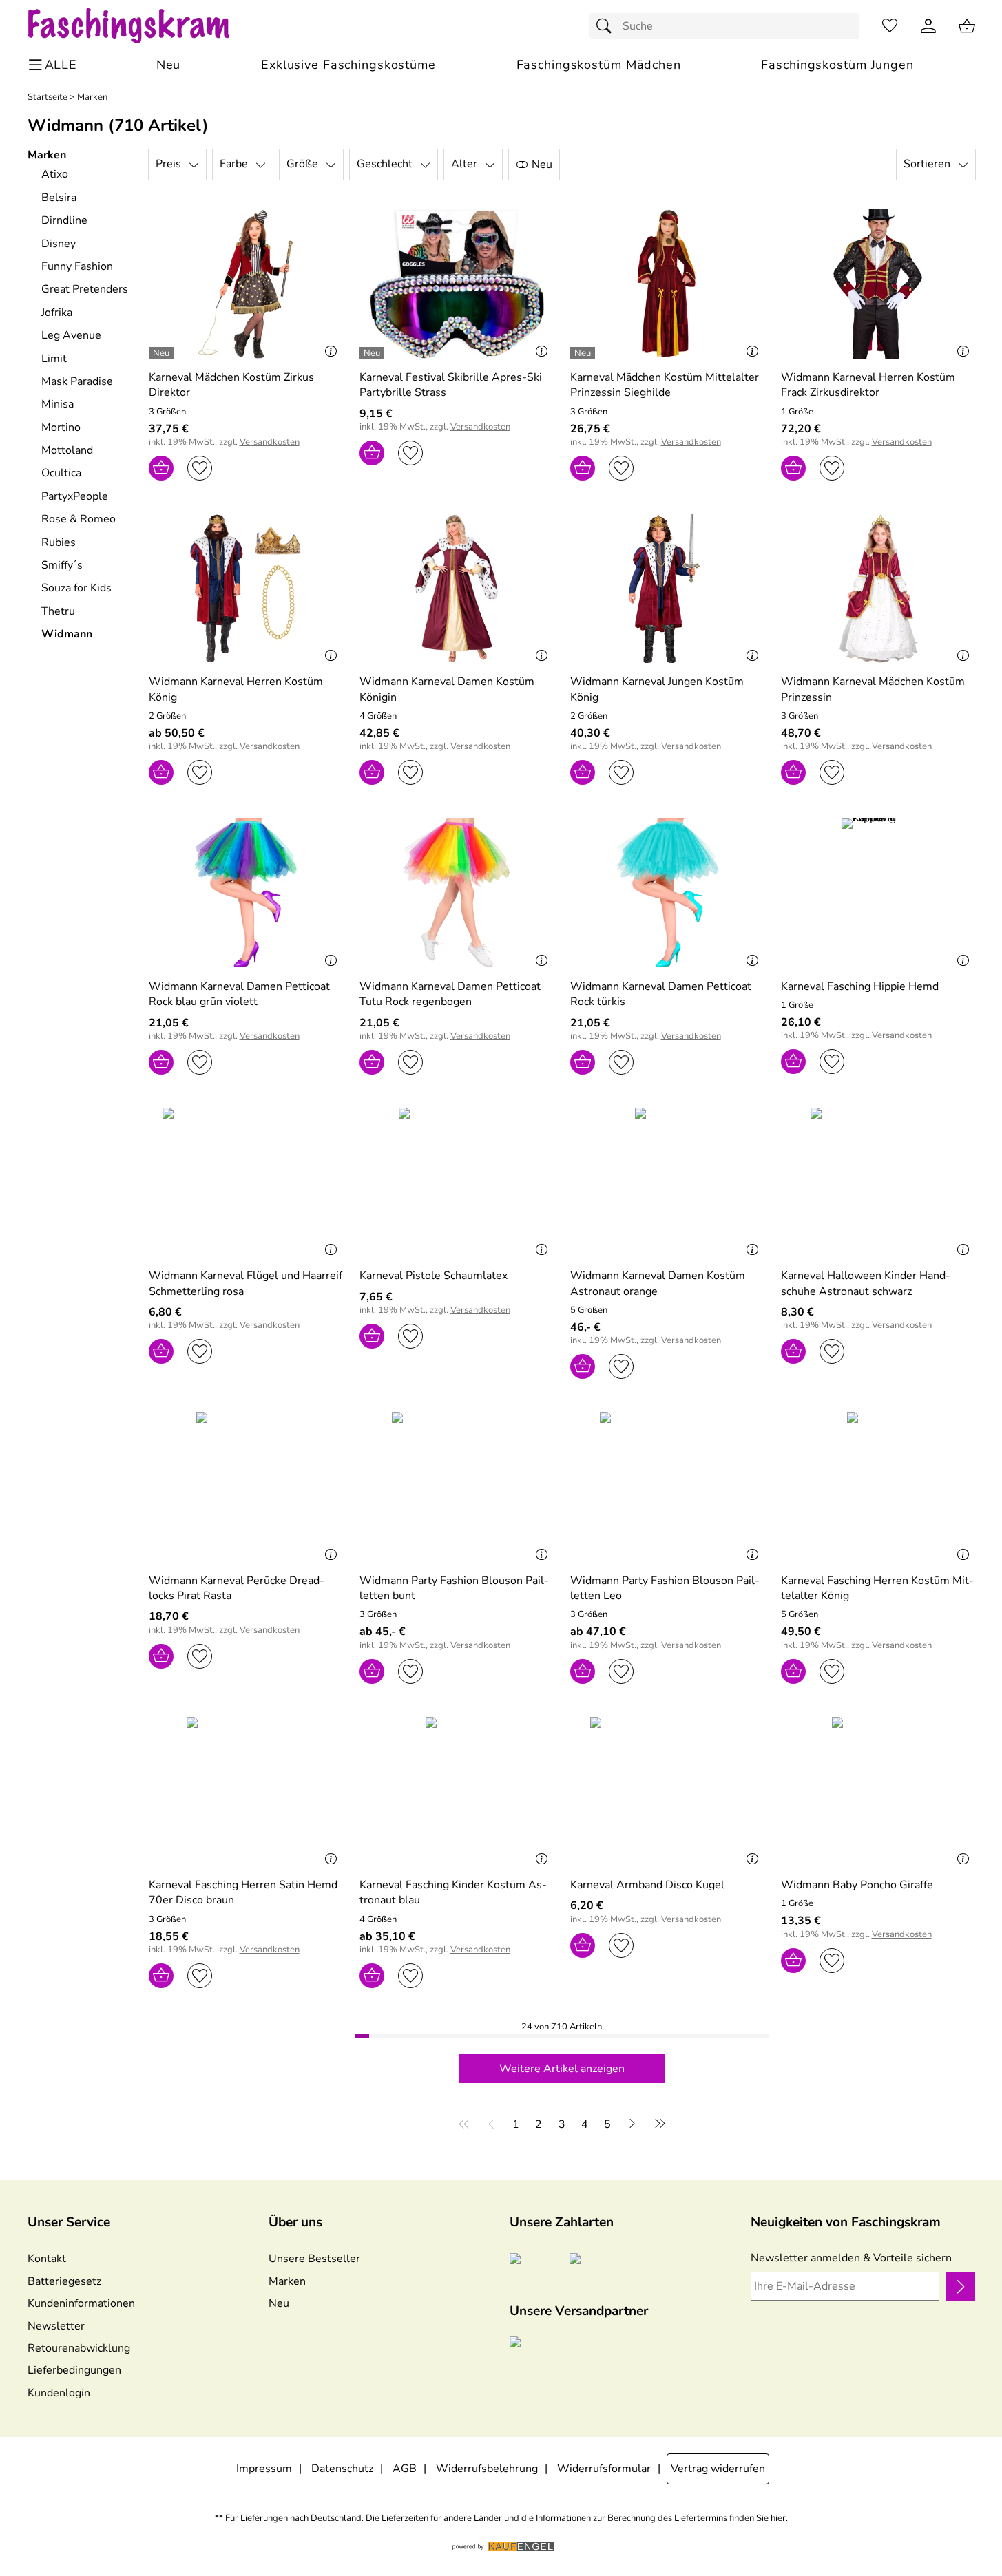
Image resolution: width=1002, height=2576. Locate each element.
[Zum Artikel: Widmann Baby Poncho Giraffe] (878, 1792)
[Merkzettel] (890, 26)
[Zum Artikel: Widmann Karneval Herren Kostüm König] (246, 588)
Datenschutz (342, 2469)
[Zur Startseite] (142, 26)
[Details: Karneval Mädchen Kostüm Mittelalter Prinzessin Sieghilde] (584, 353)
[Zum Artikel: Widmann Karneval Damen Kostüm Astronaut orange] (667, 1182)
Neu (279, 2303)
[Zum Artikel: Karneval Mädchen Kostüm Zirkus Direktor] (246, 284)
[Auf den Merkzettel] (200, 468)
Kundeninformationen (81, 2303)
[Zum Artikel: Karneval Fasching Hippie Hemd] (878, 893)
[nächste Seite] (632, 2124)
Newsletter (56, 2326)
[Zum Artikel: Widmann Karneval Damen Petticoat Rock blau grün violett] (246, 893)
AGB (405, 2469)
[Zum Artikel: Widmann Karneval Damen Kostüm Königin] (457, 588)
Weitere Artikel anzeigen (562, 2069)
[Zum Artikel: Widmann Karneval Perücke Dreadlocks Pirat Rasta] (246, 1487)
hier (778, 2519)
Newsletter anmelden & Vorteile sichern (851, 2258)
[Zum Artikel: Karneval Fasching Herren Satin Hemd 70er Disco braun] (246, 1792)
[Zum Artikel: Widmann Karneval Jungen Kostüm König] (667, 588)
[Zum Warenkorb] (967, 26)
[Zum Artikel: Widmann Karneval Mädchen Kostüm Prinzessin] (878, 588)
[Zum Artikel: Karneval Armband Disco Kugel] (667, 1792)
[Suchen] (607, 26)
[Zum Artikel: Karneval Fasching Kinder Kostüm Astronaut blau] (457, 1792)
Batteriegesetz (64, 2281)
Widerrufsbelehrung (487, 2469)
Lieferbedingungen (74, 2370)
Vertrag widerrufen (718, 2469)
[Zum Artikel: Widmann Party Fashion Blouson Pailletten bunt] (457, 1487)
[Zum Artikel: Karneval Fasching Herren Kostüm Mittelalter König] (878, 1487)
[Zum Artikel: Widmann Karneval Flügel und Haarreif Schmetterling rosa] (246, 1182)
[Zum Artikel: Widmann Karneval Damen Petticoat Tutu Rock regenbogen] (457, 893)
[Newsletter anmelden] (960, 2286)
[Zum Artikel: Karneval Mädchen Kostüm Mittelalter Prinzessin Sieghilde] (667, 284)
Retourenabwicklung (79, 2348)
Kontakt (47, 2259)
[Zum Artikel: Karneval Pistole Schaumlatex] (457, 1182)
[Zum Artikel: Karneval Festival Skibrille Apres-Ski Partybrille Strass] (457, 284)
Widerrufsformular (604, 2469)
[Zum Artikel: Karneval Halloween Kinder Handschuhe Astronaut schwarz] (878, 1182)
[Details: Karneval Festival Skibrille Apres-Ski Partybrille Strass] (374, 353)
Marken (92, 97)
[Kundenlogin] (928, 26)
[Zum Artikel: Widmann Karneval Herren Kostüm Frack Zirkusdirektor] (878, 284)
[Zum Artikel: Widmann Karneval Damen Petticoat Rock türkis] (667, 893)
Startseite (48, 97)
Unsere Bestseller (314, 2259)
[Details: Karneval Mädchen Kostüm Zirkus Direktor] (163, 353)
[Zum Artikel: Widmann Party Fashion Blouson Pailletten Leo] (667, 1487)
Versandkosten (270, 442)
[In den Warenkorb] (161, 468)
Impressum (264, 2469)
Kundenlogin (59, 2393)
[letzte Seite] (658, 2124)
